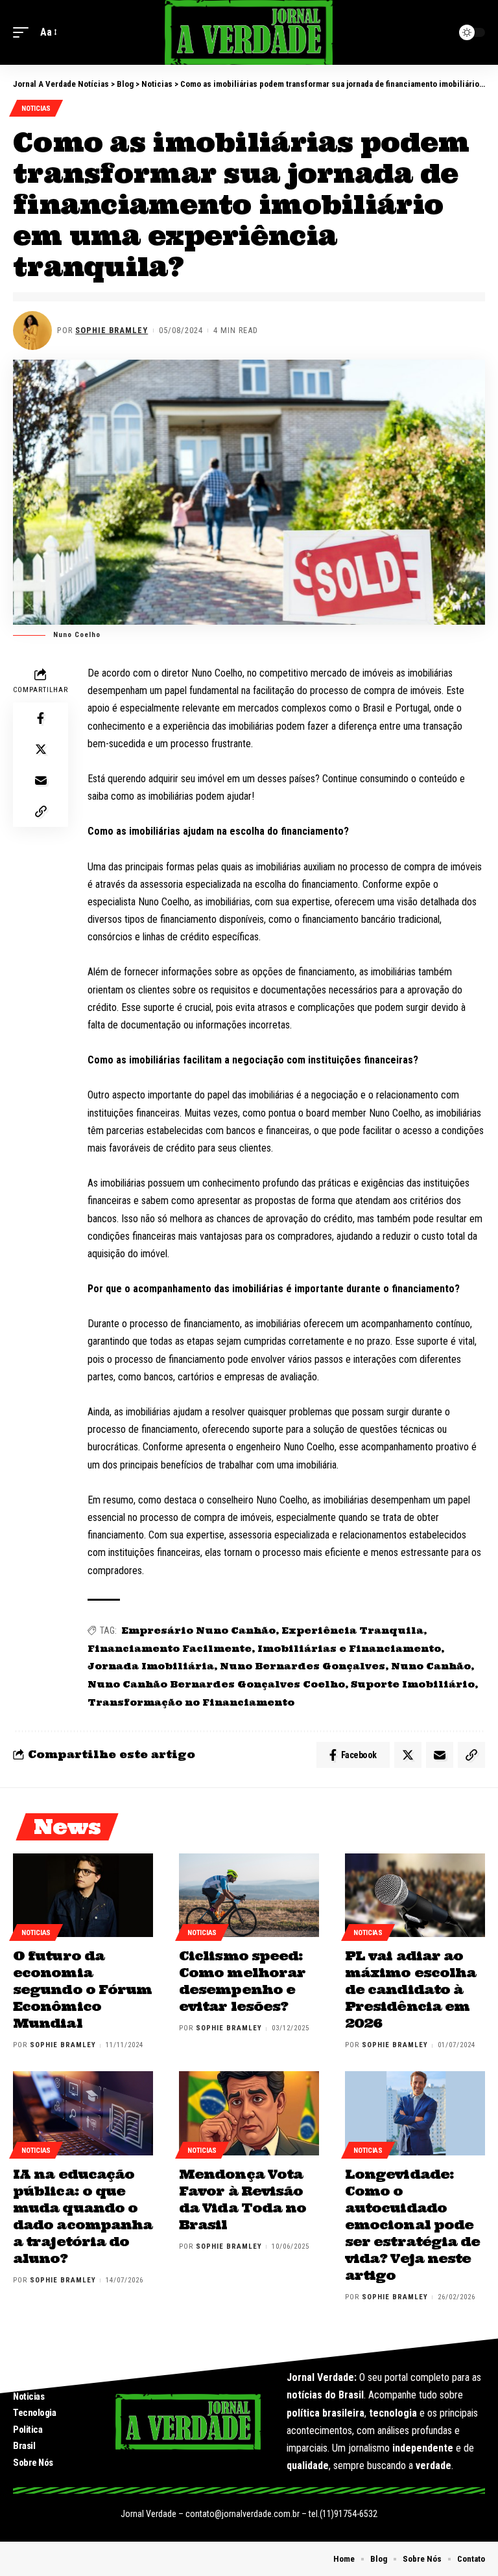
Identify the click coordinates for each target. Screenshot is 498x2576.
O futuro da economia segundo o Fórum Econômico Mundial (82, 1989)
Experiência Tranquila (352, 1630)
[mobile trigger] (24, 32)
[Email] (41, 780)
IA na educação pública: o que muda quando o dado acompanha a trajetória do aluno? (83, 2216)
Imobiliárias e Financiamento (349, 1649)
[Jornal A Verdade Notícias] (249, 32)
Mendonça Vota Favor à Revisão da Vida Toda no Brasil (243, 2199)
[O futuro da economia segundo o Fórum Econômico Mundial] (83, 1896)
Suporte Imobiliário (413, 1684)
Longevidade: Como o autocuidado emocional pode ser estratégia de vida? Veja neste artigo (413, 2224)
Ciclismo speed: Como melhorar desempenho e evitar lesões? (242, 1981)
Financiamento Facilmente (170, 1649)
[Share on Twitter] (41, 749)
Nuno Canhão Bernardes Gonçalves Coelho (216, 1684)
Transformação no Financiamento (191, 1702)
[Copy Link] (41, 811)
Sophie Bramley (112, 330)
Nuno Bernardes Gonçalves (302, 1666)
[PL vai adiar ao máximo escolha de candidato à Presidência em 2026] (415, 1896)
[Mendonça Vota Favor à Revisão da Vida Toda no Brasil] (249, 2113)
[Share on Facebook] (41, 718)
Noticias (36, 109)
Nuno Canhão (431, 1666)
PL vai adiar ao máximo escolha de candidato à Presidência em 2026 (410, 1989)
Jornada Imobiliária (151, 1666)
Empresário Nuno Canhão (198, 1630)
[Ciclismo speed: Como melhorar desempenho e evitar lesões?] (249, 1896)
